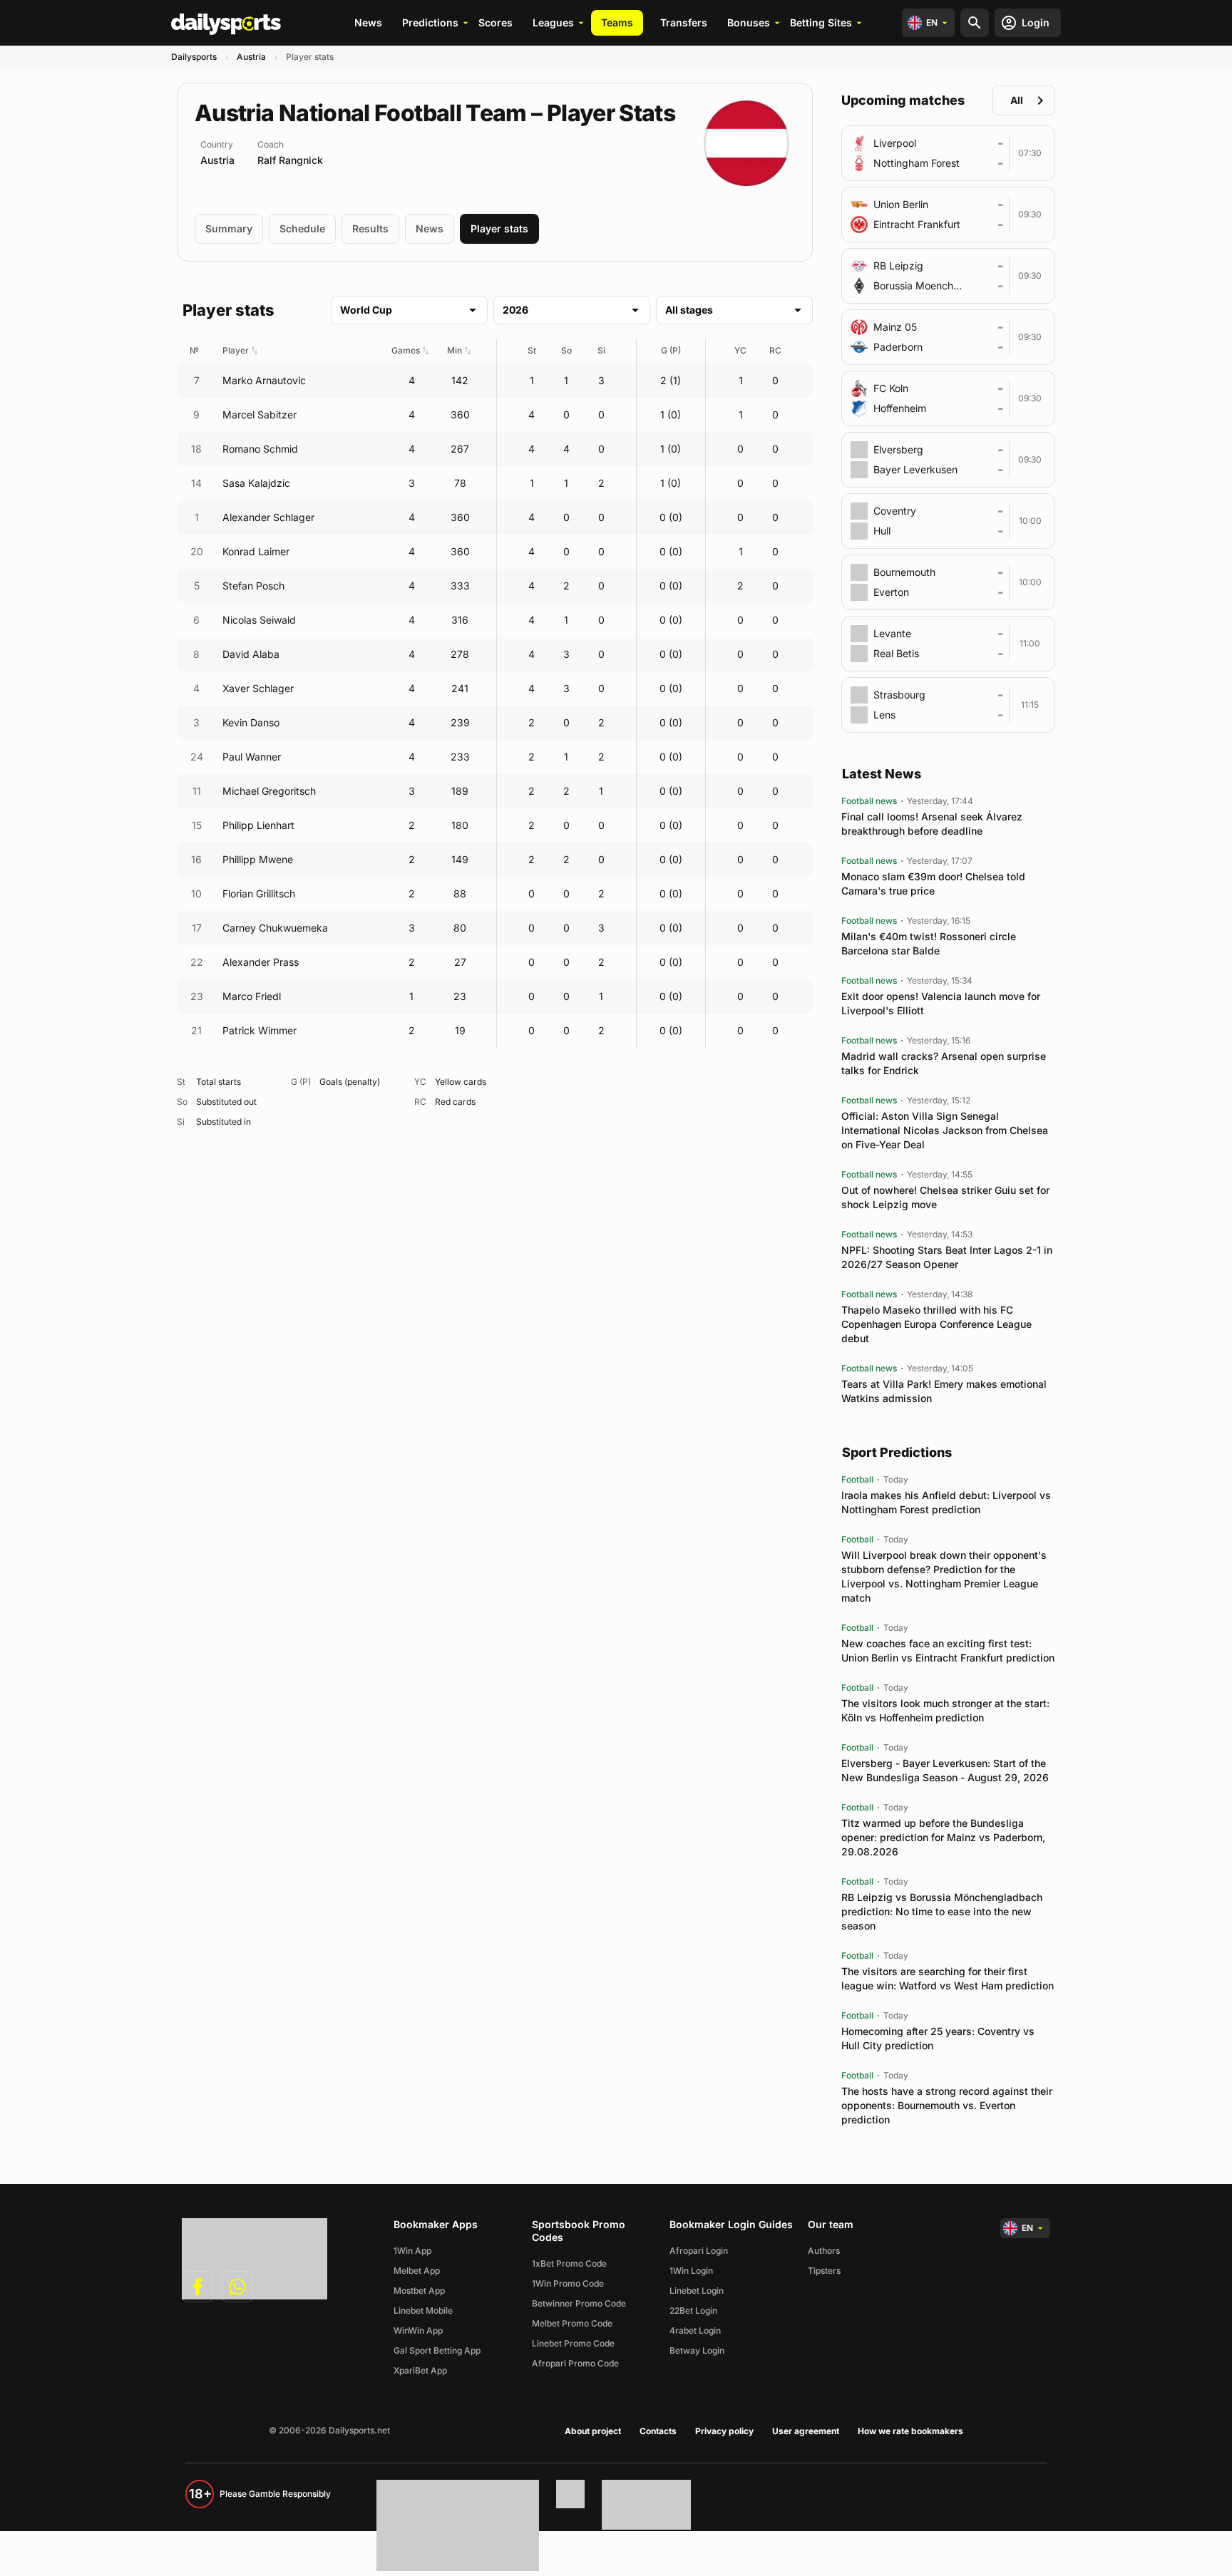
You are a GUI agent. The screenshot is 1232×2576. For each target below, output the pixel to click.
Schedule (302, 228)
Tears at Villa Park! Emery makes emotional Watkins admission (944, 1391)
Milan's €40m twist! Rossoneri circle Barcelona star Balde (929, 943)
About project (593, 2431)
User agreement (806, 2431)
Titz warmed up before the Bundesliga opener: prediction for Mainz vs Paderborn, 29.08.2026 (943, 1837)
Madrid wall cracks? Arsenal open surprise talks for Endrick (944, 1063)
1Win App (412, 2251)
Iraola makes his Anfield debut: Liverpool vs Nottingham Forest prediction (946, 1502)
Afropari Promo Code (575, 2363)
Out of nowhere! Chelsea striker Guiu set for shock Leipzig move (945, 1197)
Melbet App (417, 2271)
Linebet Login (697, 2291)
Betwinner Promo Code (579, 2303)
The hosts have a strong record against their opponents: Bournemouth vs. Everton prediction (947, 2105)
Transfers (684, 22)
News (368, 22)
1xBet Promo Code (569, 2263)
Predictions (430, 22)
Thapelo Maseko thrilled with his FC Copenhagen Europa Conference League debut (936, 1324)
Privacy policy (724, 2431)
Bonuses (749, 22)
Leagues (553, 22)
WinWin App (418, 2330)
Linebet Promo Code (573, 2343)
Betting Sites (821, 22)
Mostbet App (419, 2291)
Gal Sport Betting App (437, 2350)
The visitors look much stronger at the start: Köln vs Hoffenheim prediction (945, 1710)
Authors (824, 2251)
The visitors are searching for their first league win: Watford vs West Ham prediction (948, 1978)
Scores (496, 22)
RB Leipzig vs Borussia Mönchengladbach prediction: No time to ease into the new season (942, 1911)
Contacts (658, 2431)
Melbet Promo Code (572, 2323)
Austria (251, 57)
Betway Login (697, 2350)
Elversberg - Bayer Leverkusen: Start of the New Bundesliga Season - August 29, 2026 (945, 1770)
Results (370, 228)
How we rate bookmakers (910, 2431)
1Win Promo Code (568, 2283)
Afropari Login (699, 2251)
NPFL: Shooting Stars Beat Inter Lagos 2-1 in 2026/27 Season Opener (947, 1257)
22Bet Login (693, 2310)
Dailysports (194, 57)
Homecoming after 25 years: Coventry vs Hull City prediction (938, 2038)
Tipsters (824, 2271)
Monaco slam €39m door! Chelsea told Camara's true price (933, 883)
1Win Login (691, 2271)
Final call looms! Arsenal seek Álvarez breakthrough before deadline (932, 824)
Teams (617, 22)
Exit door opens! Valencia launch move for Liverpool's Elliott (941, 1003)
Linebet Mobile (423, 2310)
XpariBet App (420, 2370)
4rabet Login (695, 2330)
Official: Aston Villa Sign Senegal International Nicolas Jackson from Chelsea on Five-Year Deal (945, 1130)
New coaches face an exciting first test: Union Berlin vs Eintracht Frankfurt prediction (948, 1650)
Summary (229, 228)
